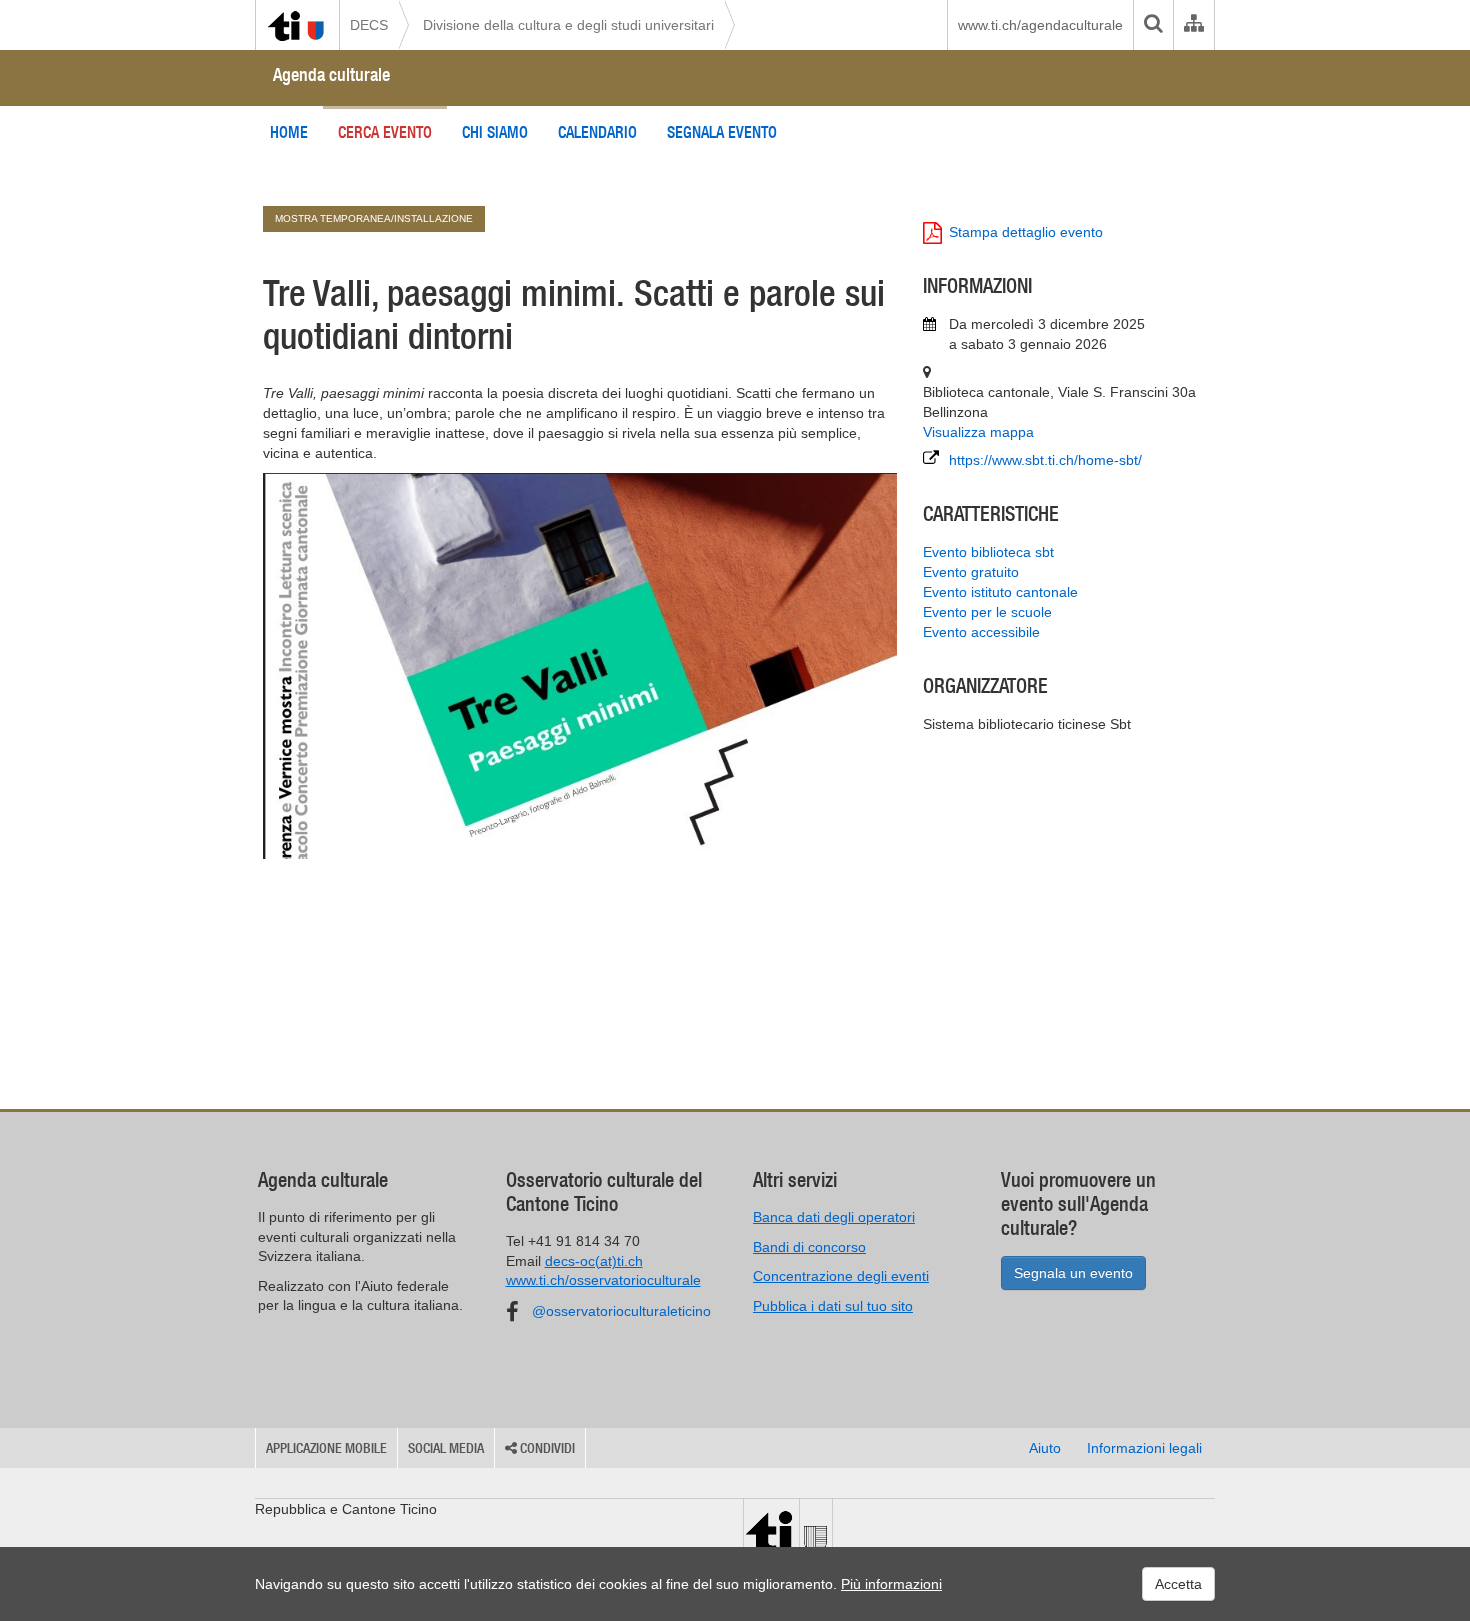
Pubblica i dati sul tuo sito (833, 1306)
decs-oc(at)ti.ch (594, 1261)
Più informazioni (891, 1584)
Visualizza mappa (978, 432)
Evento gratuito (971, 572)
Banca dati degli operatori (834, 1217)
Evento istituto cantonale (1000, 592)
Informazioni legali (1144, 1448)
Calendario (597, 132)
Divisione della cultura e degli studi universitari (568, 25)
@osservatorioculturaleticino (621, 1311)
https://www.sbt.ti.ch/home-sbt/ (1045, 460)
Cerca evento (385, 132)
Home (289, 132)
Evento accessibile (981, 632)
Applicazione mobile (326, 1448)
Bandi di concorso (809, 1247)
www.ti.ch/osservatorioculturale (603, 1280)
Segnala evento (722, 132)
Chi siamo (495, 132)
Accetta (1178, 1584)
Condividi (546, 1448)
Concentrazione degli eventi (841, 1276)
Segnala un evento (1073, 1273)
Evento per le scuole (987, 612)
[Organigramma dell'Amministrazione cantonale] (1193, 25)
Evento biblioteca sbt (988, 552)
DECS (369, 25)
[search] (1153, 25)
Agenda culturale (331, 74)
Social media (446, 1448)
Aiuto (1045, 1448)
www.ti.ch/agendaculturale (1040, 25)
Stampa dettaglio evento (1026, 232)
